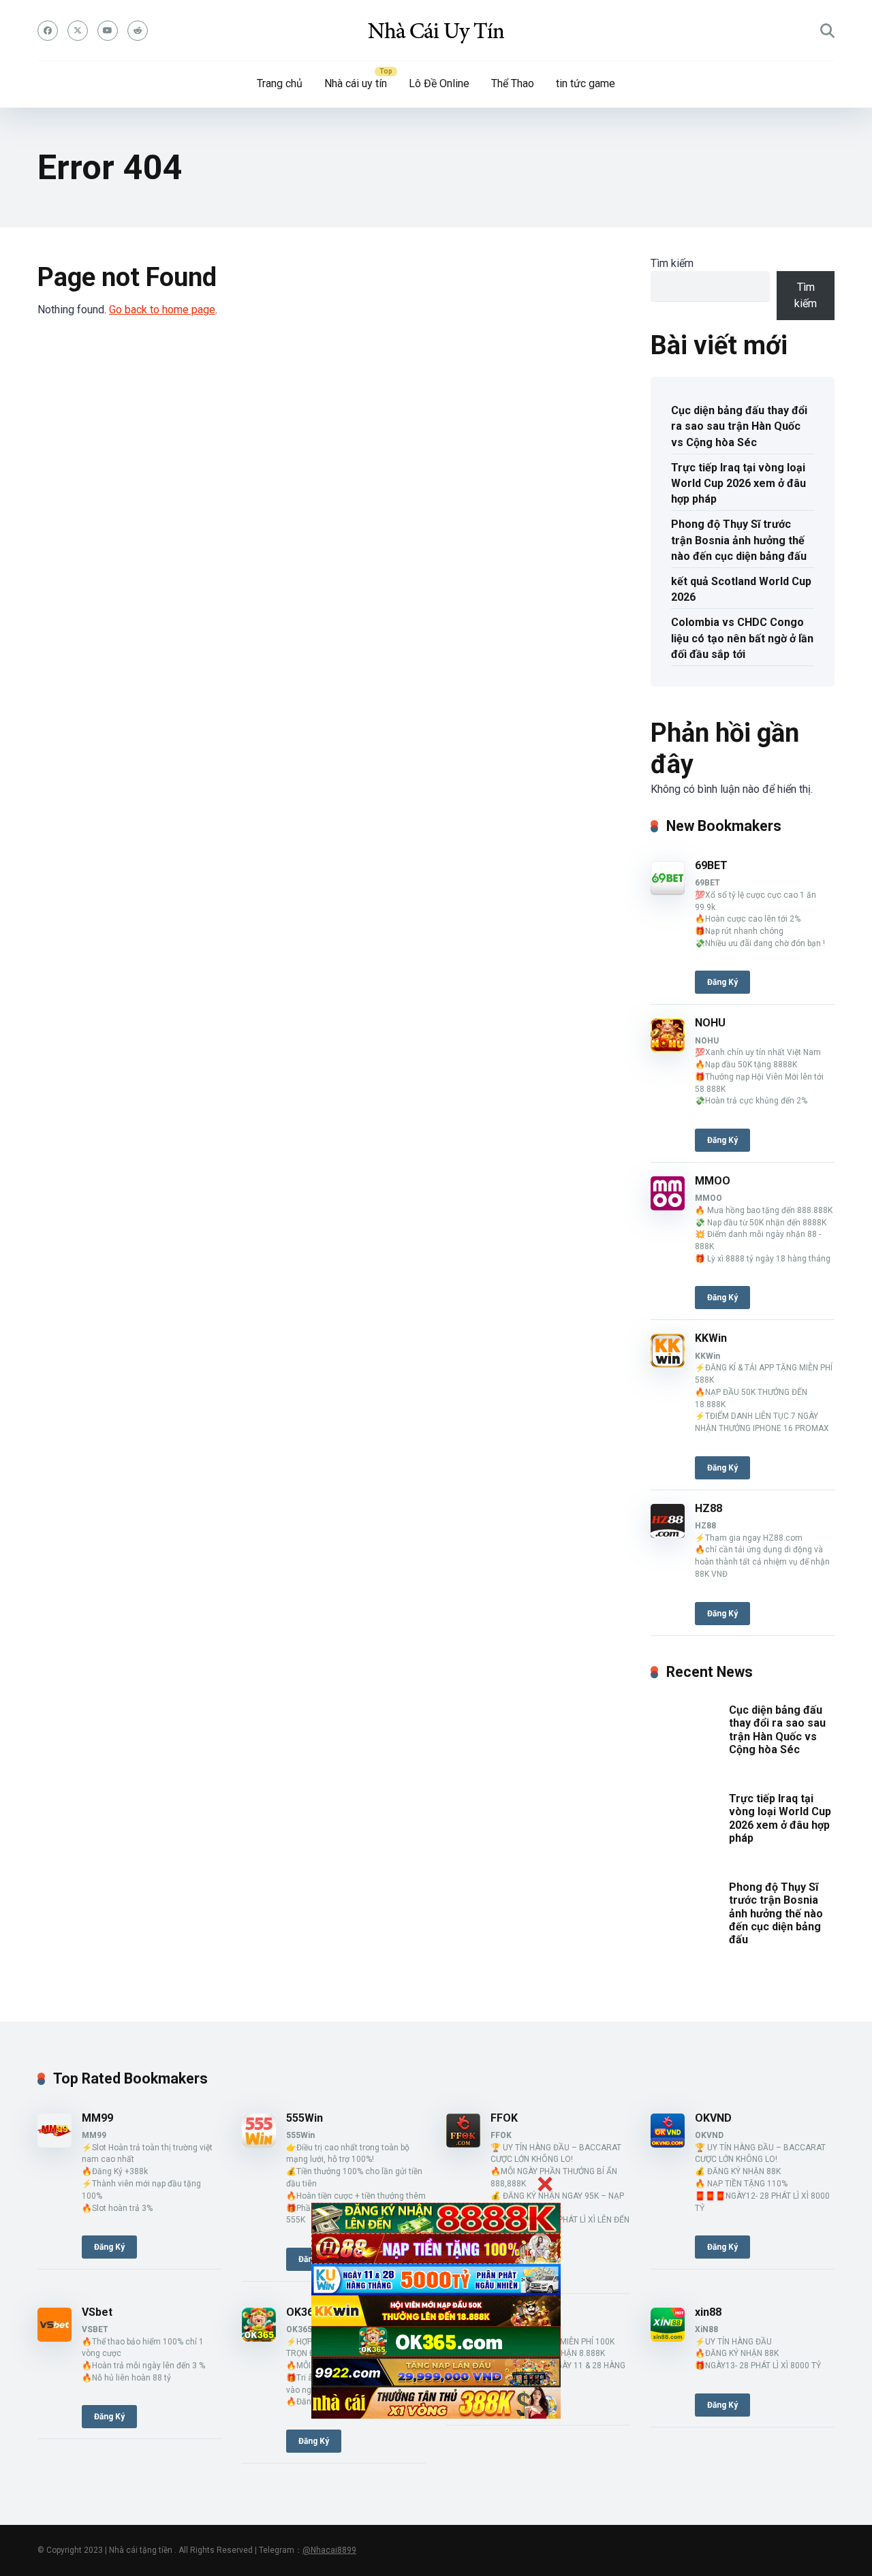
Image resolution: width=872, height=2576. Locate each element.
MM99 (97, 2118)
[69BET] (668, 891)
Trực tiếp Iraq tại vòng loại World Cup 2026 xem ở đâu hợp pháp (738, 483)
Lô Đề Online (439, 83)
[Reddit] (138, 31)
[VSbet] (54, 2338)
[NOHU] (668, 1049)
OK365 (303, 2312)
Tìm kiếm (672, 263)
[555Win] (259, 2144)
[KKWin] (668, 1364)
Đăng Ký (722, 982)
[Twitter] (78, 31)
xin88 (708, 2312)
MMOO (713, 1181)
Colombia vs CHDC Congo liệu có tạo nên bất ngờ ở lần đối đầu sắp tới (742, 638)
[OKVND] (668, 2144)
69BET (711, 865)
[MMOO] (668, 1207)
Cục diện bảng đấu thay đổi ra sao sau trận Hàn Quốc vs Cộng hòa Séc (739, 426)
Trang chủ (280, 83)
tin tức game (586, 83)
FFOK (504, 2118)
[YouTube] (108, 31)
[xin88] (668, 2338)
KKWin (711, 1338)
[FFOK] (463, 2144)
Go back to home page (162, 310)
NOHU (710, 1023)
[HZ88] (668, 1534)
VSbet (97, 2312)
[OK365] (259, 2338)
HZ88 (708, 1508)
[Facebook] (48, 31)
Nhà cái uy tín (356, 83)
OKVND (713, 2118)
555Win (305, 2118)
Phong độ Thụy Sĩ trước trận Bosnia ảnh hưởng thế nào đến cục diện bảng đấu (739, 540)
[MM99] (54, 2144)
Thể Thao (513, 83)
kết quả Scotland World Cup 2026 (741, 589)
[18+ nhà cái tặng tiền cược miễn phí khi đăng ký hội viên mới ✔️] (436, 31)
